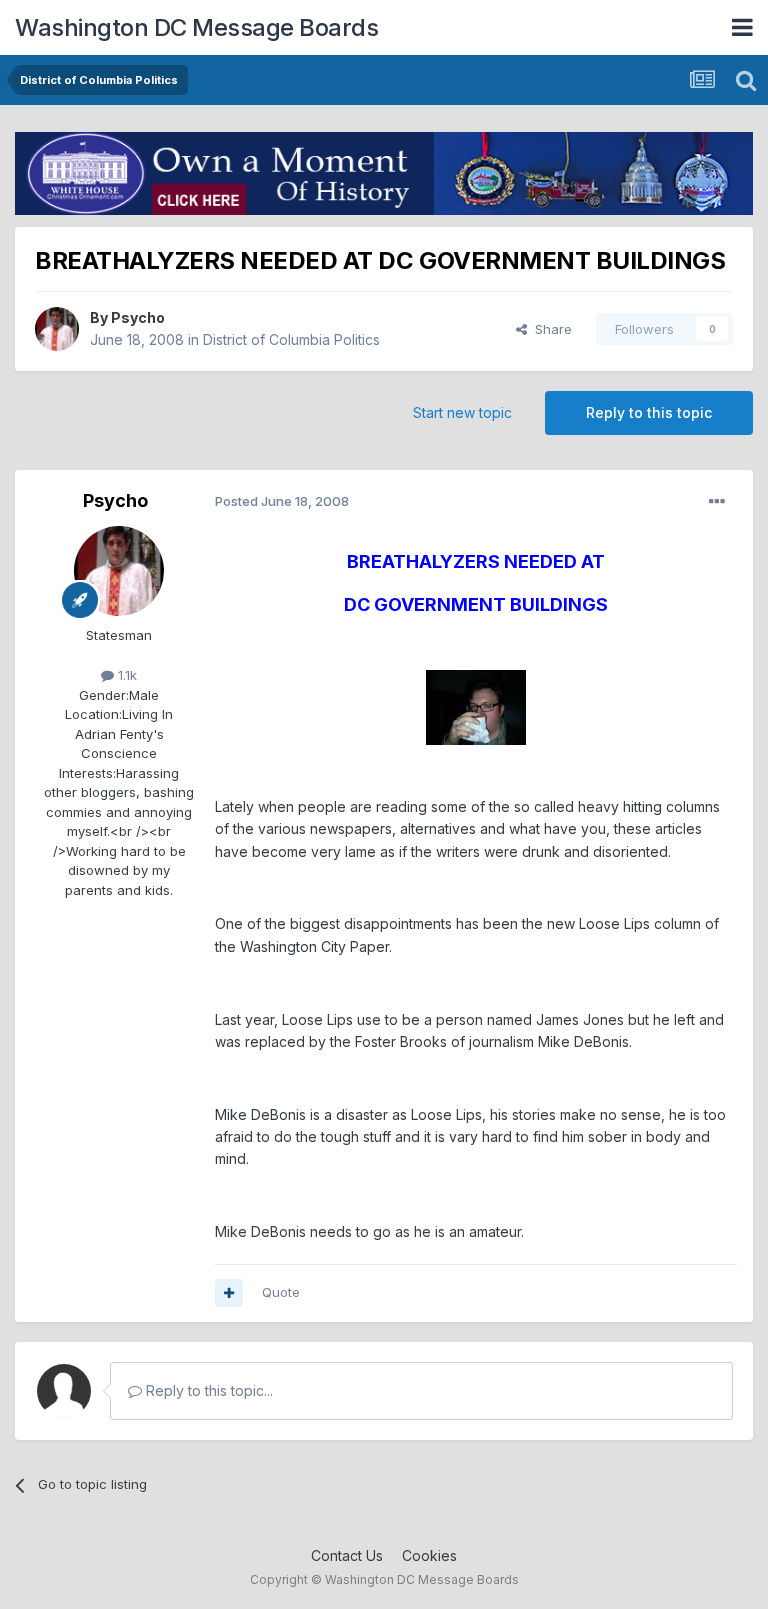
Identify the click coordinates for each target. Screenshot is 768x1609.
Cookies (429, 1555)
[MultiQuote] (229, 1293)
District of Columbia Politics (291, 339)
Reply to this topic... (207, 1390)
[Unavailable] (476, 706)
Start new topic (462, 412)
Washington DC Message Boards (196, 27)
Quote (281, 1292)
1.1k (125, 675)
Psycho (138, 317)
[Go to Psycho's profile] (57, 329)
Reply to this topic (649, 412)
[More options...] (717, 502)
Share (549, 329)
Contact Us (347, 1555)
